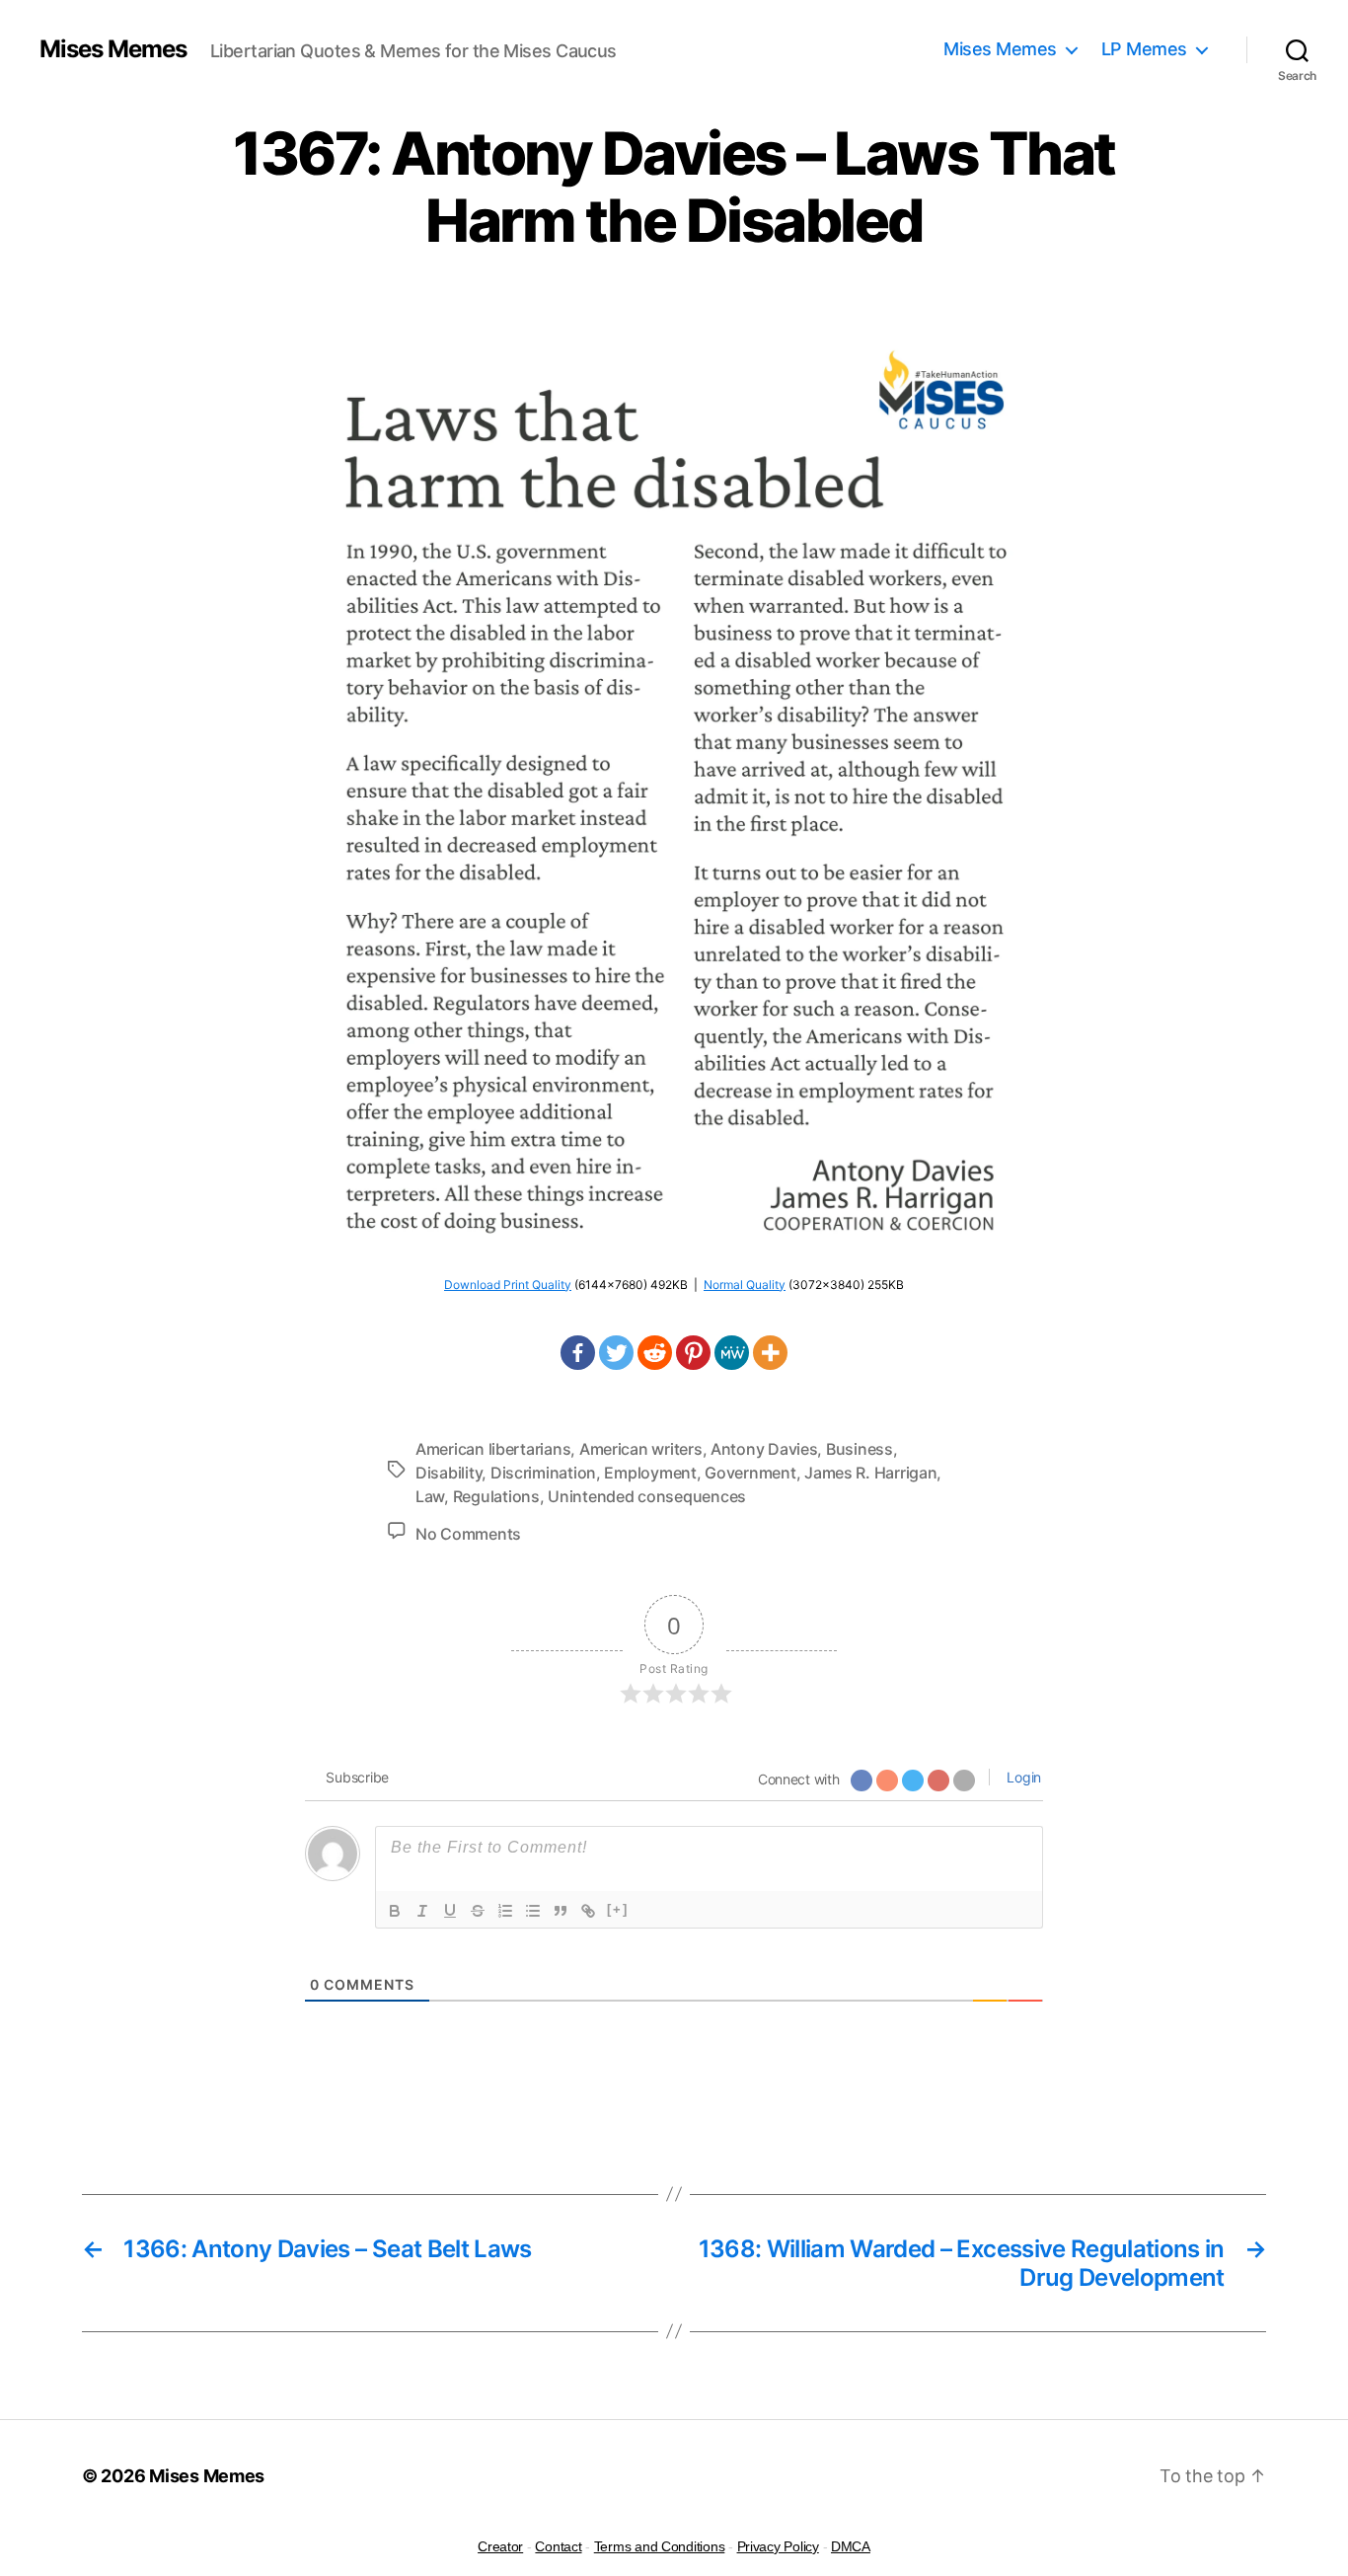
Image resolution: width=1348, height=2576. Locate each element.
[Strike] (478, 1911)
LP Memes (1144, 49)
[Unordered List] (533, 1911)
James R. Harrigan (870, 1473)
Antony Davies (764, 1449)
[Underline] (450, 1911)
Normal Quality (745, 1285)
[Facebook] (578, 1353)
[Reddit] (655, 1353)
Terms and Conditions (660, 2546)
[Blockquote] (561, 1911)
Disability (449, 1473)
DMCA (851, 2546)
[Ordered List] (505, 1911)
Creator (500, 2546)
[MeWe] (732, 1353)
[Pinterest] (693, 1353)
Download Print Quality (508, 1285)
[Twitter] (616, 1353)
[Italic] (422, 1911)
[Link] (588, 1911)
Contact (558, 2546)
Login (1022, 1777)
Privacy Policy (778, 2546)
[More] (770, 1353)
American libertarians (493, 1449)
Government (750, 1473)
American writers (641, 1449)
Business (860, 1449)
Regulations (496, 1496)
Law (430, 1496)
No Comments (468, 1534)
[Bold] (395, 1911)
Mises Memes (113, 49)
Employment (650, 1473)
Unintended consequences (647, 1496)
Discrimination (543, 1473)
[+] (618, 1909)
